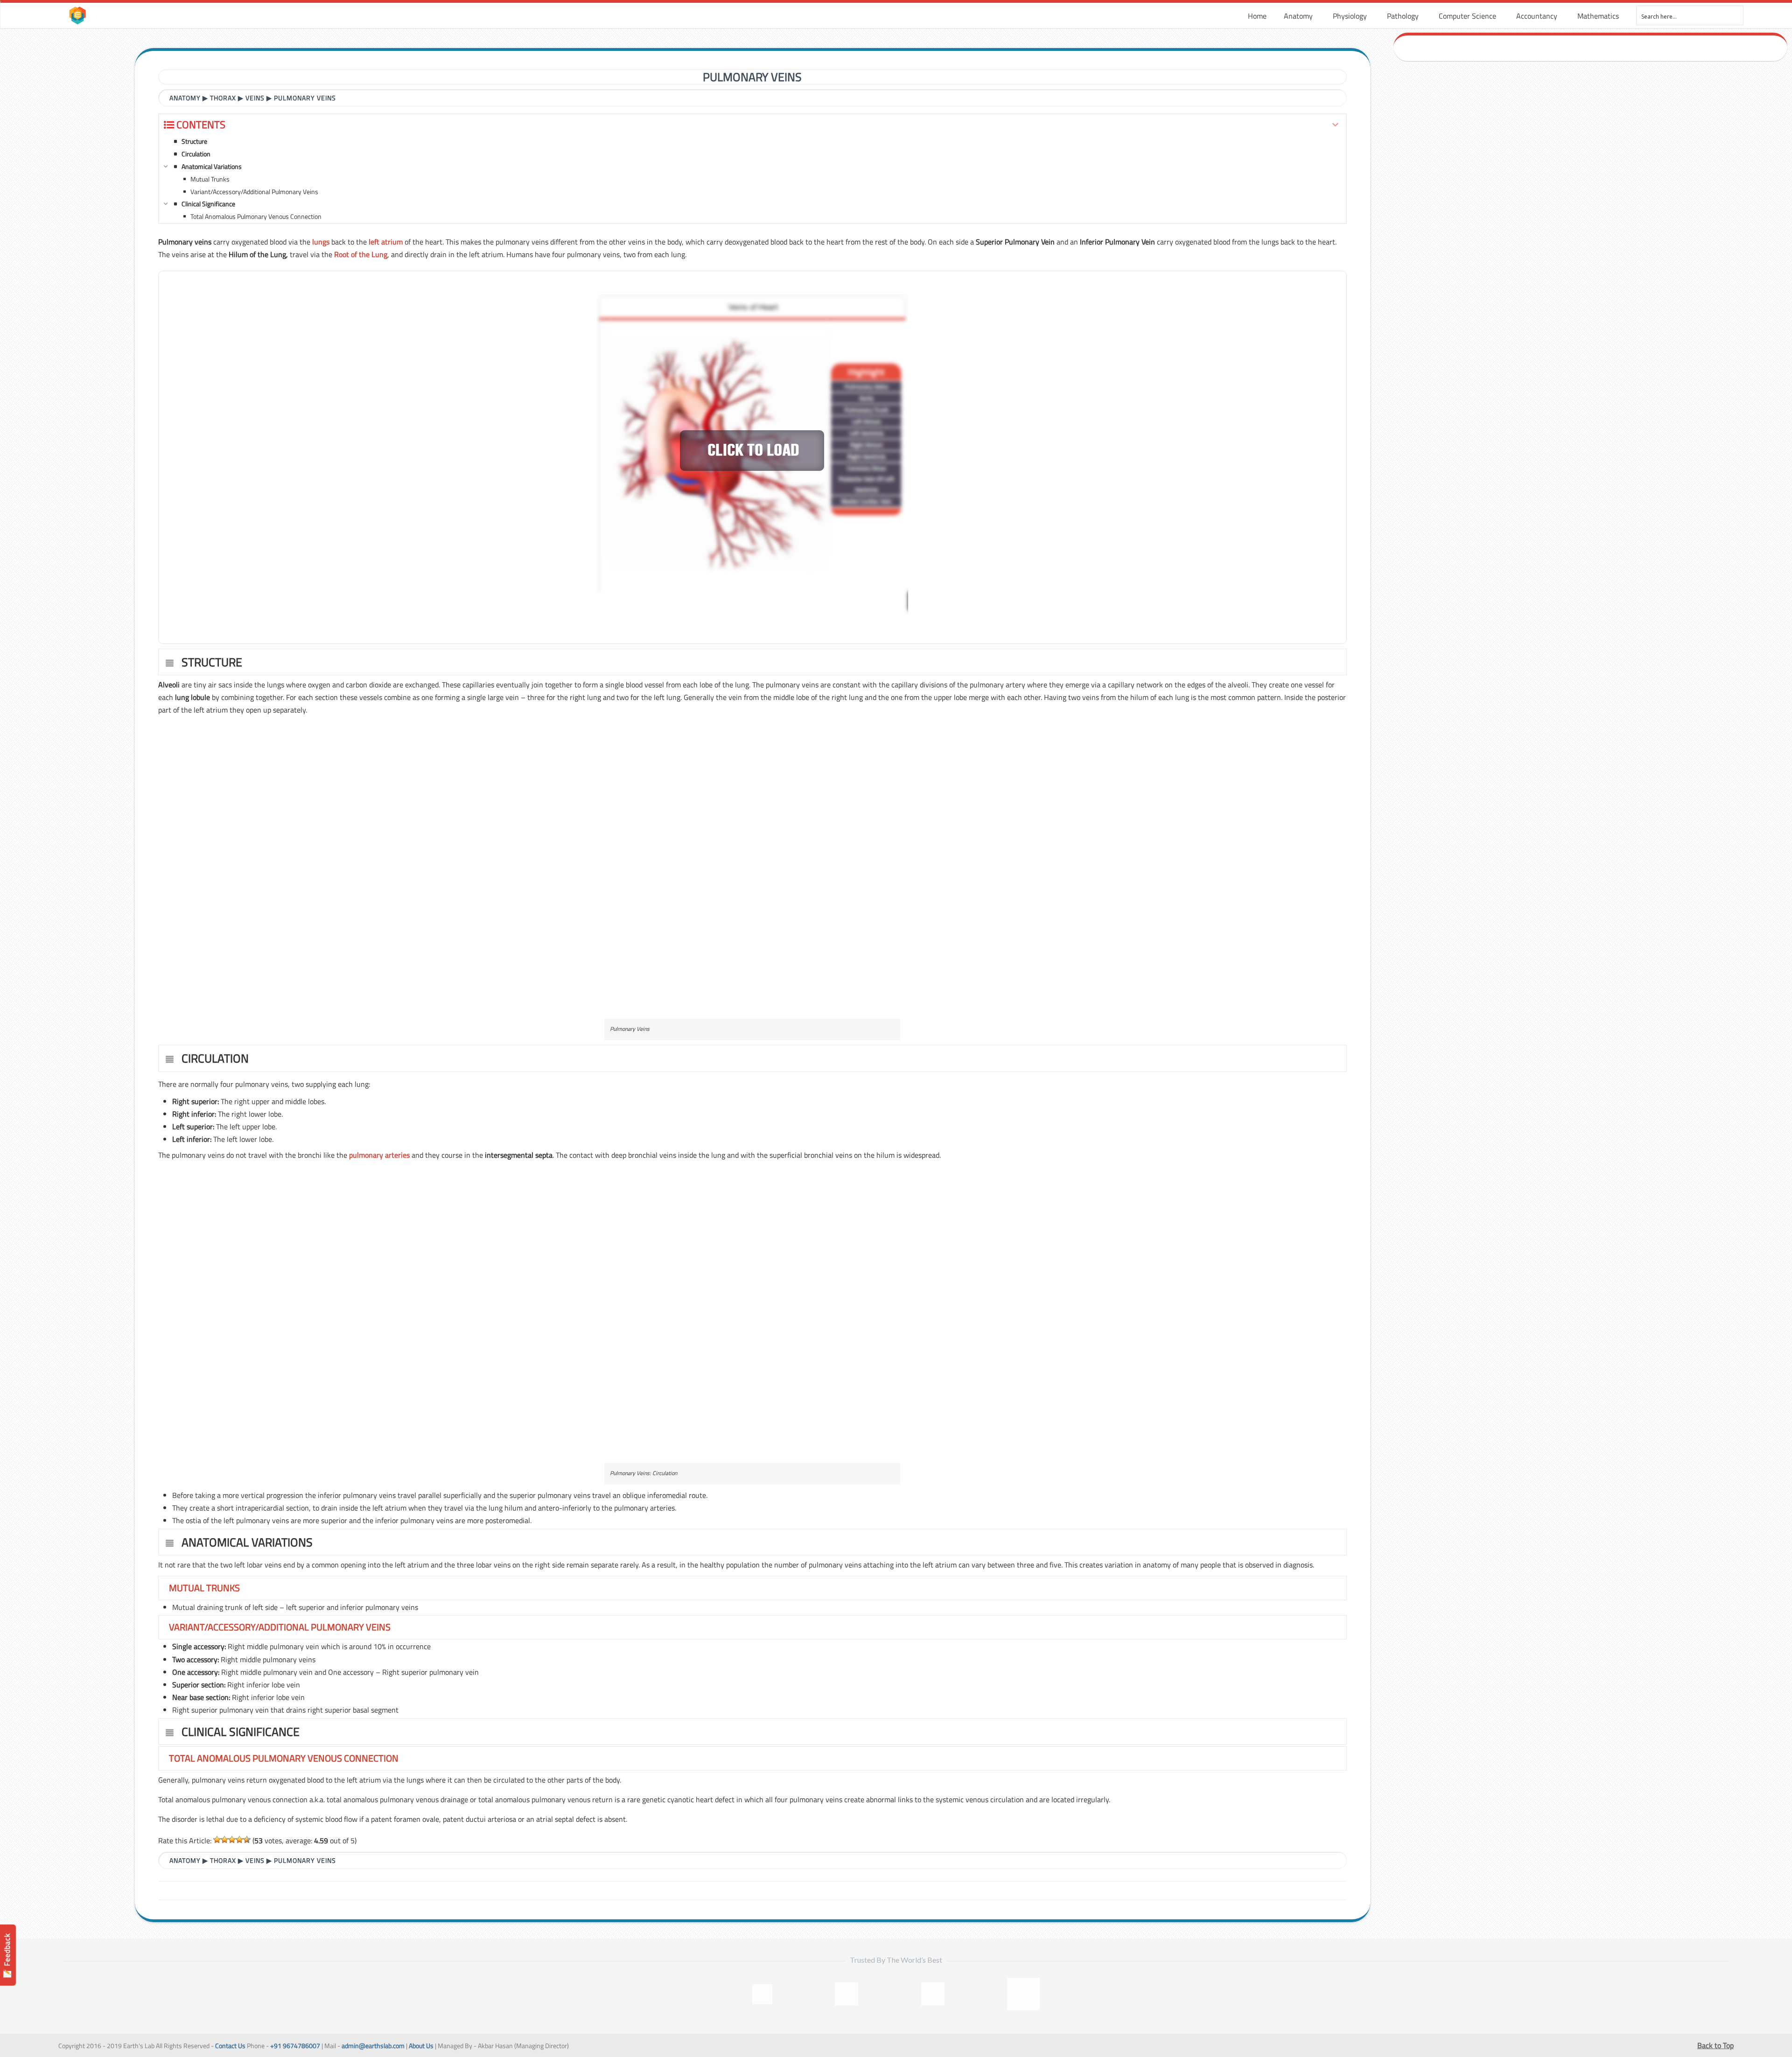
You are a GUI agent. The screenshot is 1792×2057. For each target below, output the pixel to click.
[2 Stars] (224, 1840)
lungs (321, 242)
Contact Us (230, 2046)
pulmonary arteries (379, 1155)
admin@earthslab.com (373, 2046)
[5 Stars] (247, 1840)
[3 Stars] (232, 1840)
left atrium (386, 242)
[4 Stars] (239, 1840)
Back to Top (1715, 2045)
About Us (421, 2046)
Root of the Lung (361, 254)
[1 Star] (217, 1840)
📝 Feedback (7, 1956)
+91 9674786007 (295, 2046)
